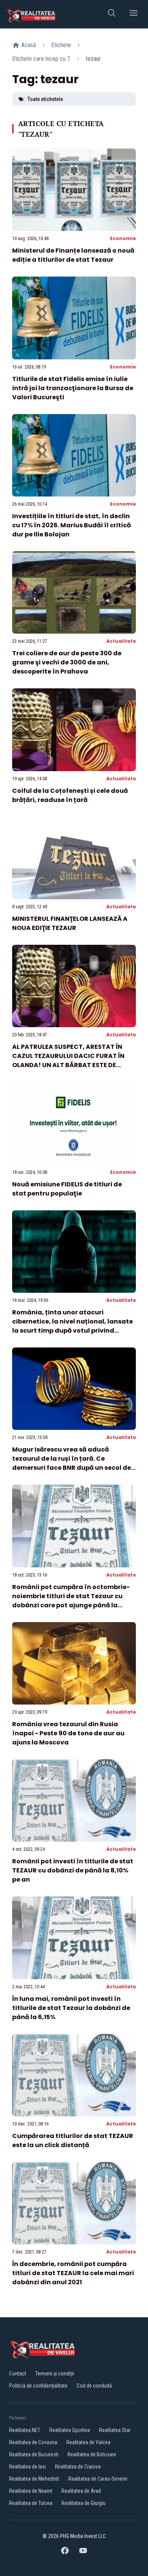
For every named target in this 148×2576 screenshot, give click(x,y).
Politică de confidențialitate (38, 2386)
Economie (123, 238)
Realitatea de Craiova (78, 2467)
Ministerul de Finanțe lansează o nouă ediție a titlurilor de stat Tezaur (73, 255)
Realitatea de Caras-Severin (98, 2479)
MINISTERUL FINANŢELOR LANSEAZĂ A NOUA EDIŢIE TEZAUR (70, 923)
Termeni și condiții (55, 2374)
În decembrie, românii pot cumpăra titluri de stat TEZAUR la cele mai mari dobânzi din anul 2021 (73, 2273)
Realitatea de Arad (81, 2491)
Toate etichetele (45, 99)
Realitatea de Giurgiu (83, 2503)
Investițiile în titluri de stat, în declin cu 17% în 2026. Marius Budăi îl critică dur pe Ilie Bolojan (72, 525)
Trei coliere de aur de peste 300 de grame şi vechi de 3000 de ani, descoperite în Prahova (67, 662)
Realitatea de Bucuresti (34, 2454)
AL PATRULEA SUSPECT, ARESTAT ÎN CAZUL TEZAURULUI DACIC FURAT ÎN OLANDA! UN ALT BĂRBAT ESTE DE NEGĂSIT (68, 1060)
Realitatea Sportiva (70, 2430)
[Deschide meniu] (134, 14)
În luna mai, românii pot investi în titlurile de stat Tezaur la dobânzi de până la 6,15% (71, 2008)
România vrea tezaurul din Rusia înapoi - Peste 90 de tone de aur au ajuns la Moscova (68, 1733)
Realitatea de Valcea (88, 2442)
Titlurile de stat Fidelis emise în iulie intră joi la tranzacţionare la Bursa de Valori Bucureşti (73, 388)
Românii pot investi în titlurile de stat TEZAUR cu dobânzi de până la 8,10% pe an (73, 1870)
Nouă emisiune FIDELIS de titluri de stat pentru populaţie (67, 1189)
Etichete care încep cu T (41, 59)
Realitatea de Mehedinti (34, 2479)
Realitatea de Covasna (33, 2442)
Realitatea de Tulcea (31, 2503)
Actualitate (121, 641)
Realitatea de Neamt (31, 2491)
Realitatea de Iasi (28, 2467)
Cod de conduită (94, 2386)
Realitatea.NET (25, 2430)
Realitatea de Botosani (92, 2454)
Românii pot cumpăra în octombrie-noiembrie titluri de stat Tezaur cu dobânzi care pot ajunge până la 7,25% (71, 1601)
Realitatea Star (115, 2430)
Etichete (61, 45)
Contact (18, 2374)
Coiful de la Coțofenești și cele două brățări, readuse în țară (70, 795)
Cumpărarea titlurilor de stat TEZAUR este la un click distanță (73, 2140)
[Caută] (112, 14)
